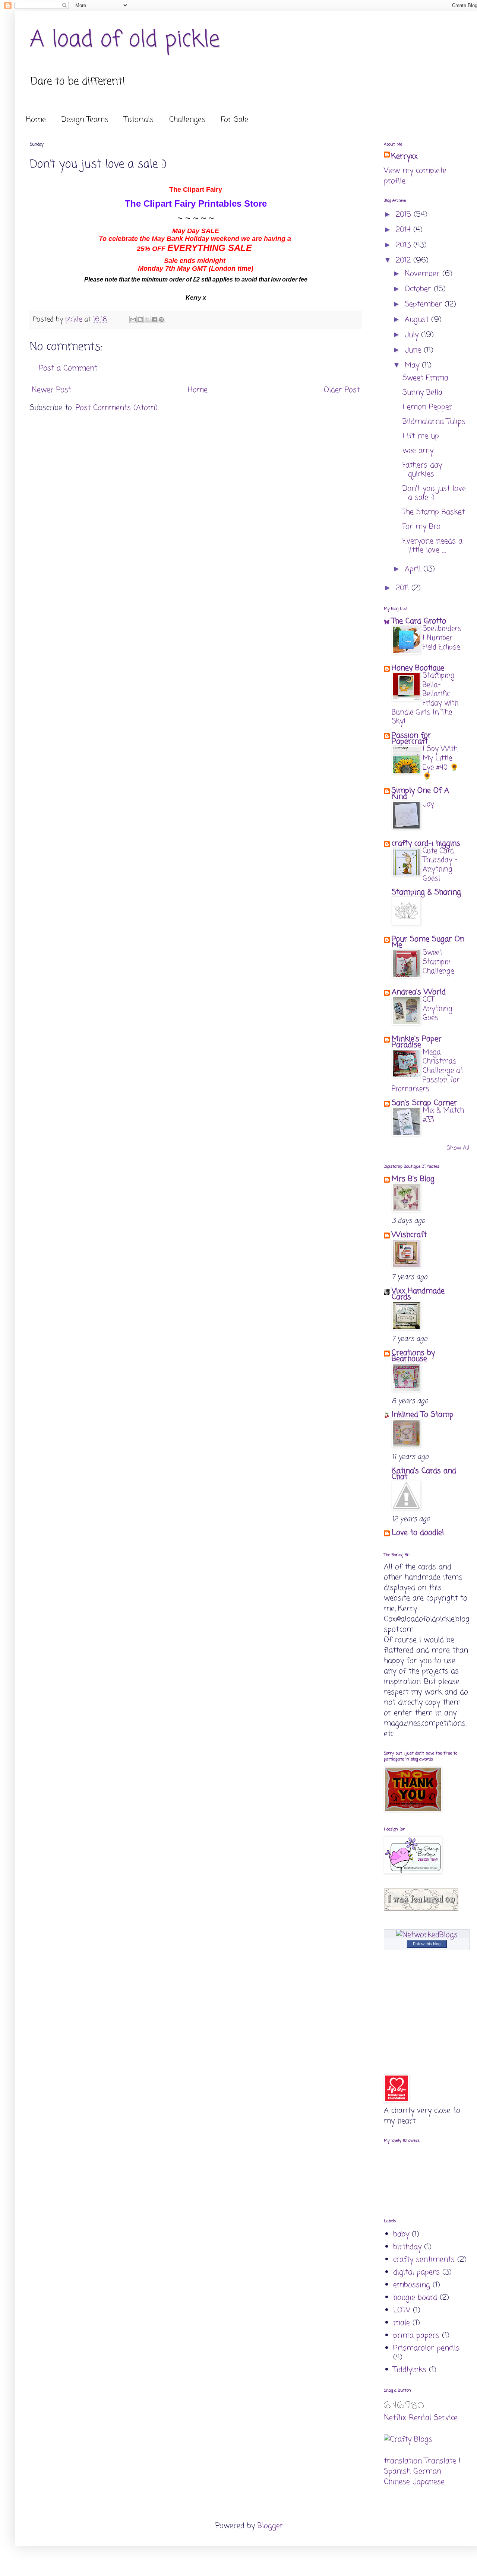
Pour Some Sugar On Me (428, 942)
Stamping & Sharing (426, 892)
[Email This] (133, 319)
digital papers (416, 2272)
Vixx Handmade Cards (418, 1294)
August (418, 320)
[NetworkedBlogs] (427, 1935)
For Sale (235, 120)
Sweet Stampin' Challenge (438, 962)
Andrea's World (419, 992)
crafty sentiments (424, 2260)
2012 (405, 260)
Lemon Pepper (427, 407)
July (413, 335)
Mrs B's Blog (413, 1179)
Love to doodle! (418, 1533)
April (414, 569)
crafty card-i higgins (426, 844)
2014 (405, 230)
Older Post (342, 390)
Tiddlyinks (410, 2370)
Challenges (187, 120)
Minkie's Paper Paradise (417, 1042)
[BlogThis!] (140, 319)
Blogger (270, 2526)
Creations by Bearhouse (413, 1356)
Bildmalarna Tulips (434, 422)
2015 (405, 215)
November (424, 274)
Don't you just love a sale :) (434, 493)
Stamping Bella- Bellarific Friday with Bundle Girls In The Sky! (425, 699)
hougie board (415, 2298)
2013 (405, 245)
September (425, 304)
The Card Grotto (419, 621)
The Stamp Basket (434, 512)
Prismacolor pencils (426, 2348)
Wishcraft (409, 1235)
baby (401, 2234)
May (413, 365)
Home (36, 120)
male (402, 2323)
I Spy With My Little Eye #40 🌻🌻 (441, 763)
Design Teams (85, 120)
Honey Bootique (418, 668)
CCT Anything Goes (437, 1009)
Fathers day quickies (422, 470)
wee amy (418, 451)
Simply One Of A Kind (420, 794)
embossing (412, 2285)
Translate (440, 2461)
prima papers (416, 2336)
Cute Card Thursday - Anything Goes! (440, 865)
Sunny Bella (422, 393)
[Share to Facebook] (154, 319)
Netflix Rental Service (421, 2418)
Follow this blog (427, 1944)
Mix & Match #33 (443, 1115)
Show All (458, 1148)
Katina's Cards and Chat (424, 1474)
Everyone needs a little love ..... (432, 546)
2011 (404, 588)
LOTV (402, 2310)
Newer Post (51, 390)
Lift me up (421, 436)
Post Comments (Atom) (117, 408)
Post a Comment (68, 368)
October (419, 289)
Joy (428, 804)
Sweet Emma (425, 378)
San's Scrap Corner (424, 1103)
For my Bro (421, 527)
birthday (407, 2247)
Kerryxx (405, 157)
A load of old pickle (125, 40)
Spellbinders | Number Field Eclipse (442, 638)
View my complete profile (415, 176)
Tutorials (139, 120)
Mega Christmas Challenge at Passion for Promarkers (427, 1071)
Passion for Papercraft (411, 739)
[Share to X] (147, 319)
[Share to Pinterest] (161, 319)
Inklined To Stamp (423, 1415)
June (414, 350)
